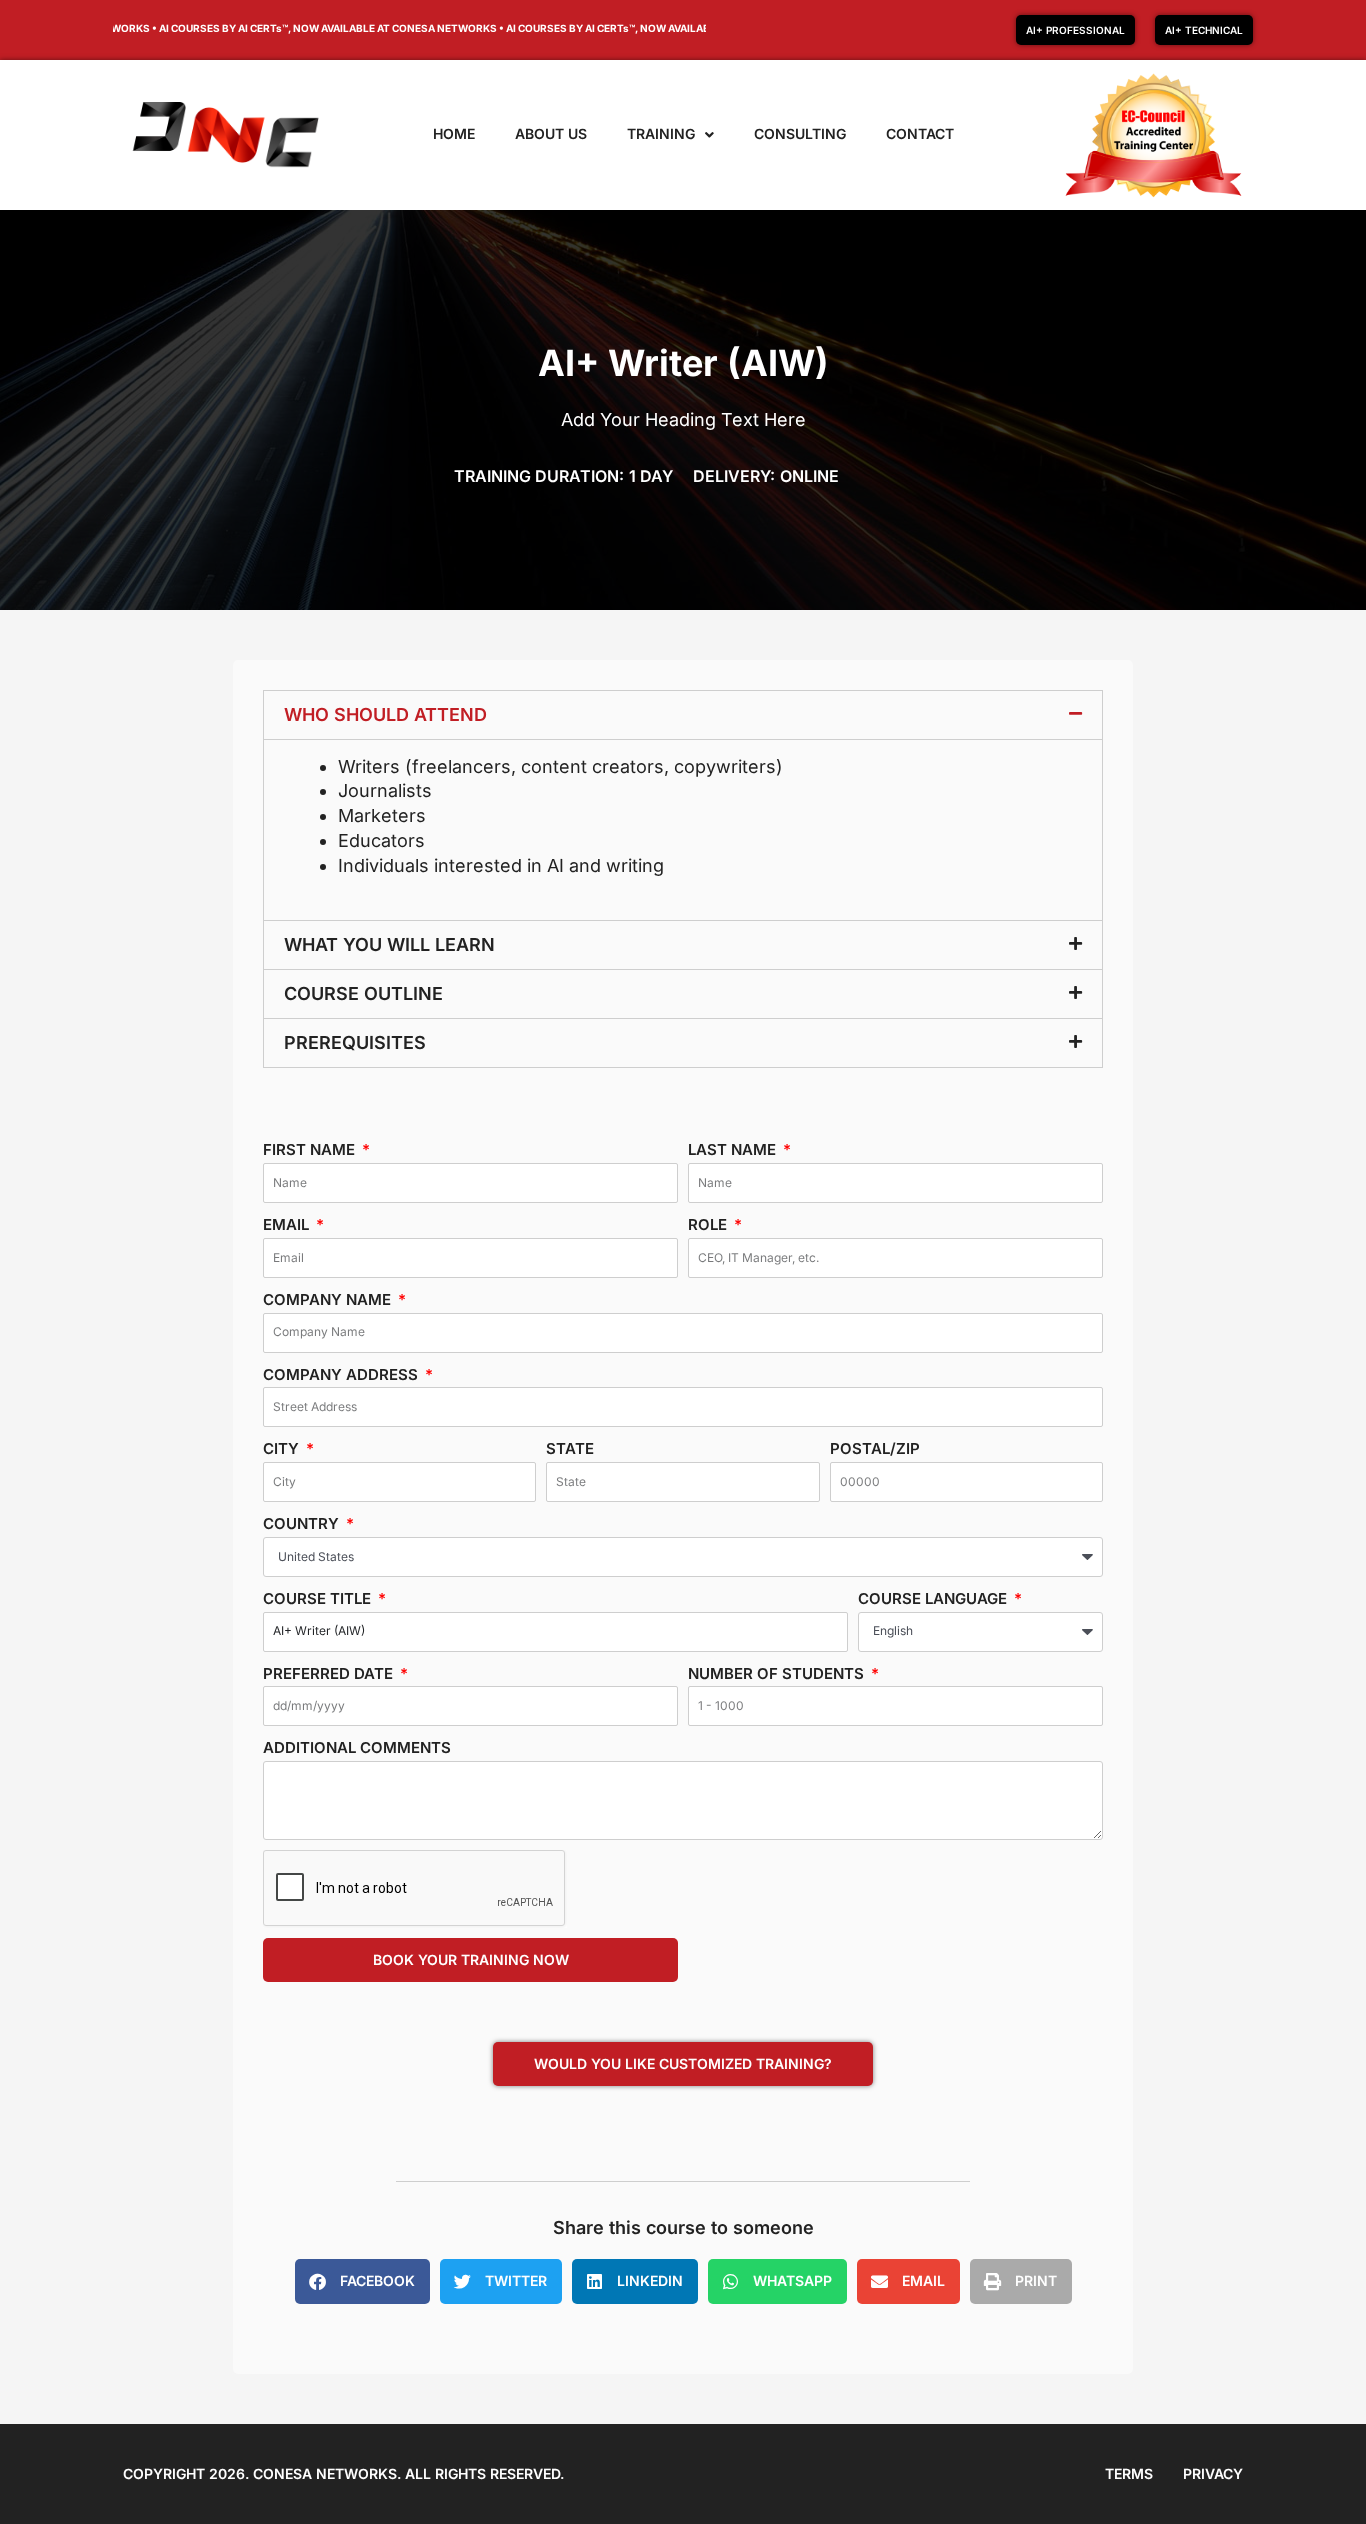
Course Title (319, 1598)
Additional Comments (357, 1747)
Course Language (934, 1598)
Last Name (734, 1149)
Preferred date (330, 1673)
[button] (683, 715)
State (570, 1448)
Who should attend (385, 714)
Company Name (329, 1299)
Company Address (342, 1374)
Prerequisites (355, 1042)
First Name (311, 1149)
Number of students (778, 1673)
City (283, 1448)
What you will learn (389, 944)
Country (303, 1523)
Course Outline (363, 993)
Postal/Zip (875, 1448)
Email (288, 1224)
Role (709, 1224)
